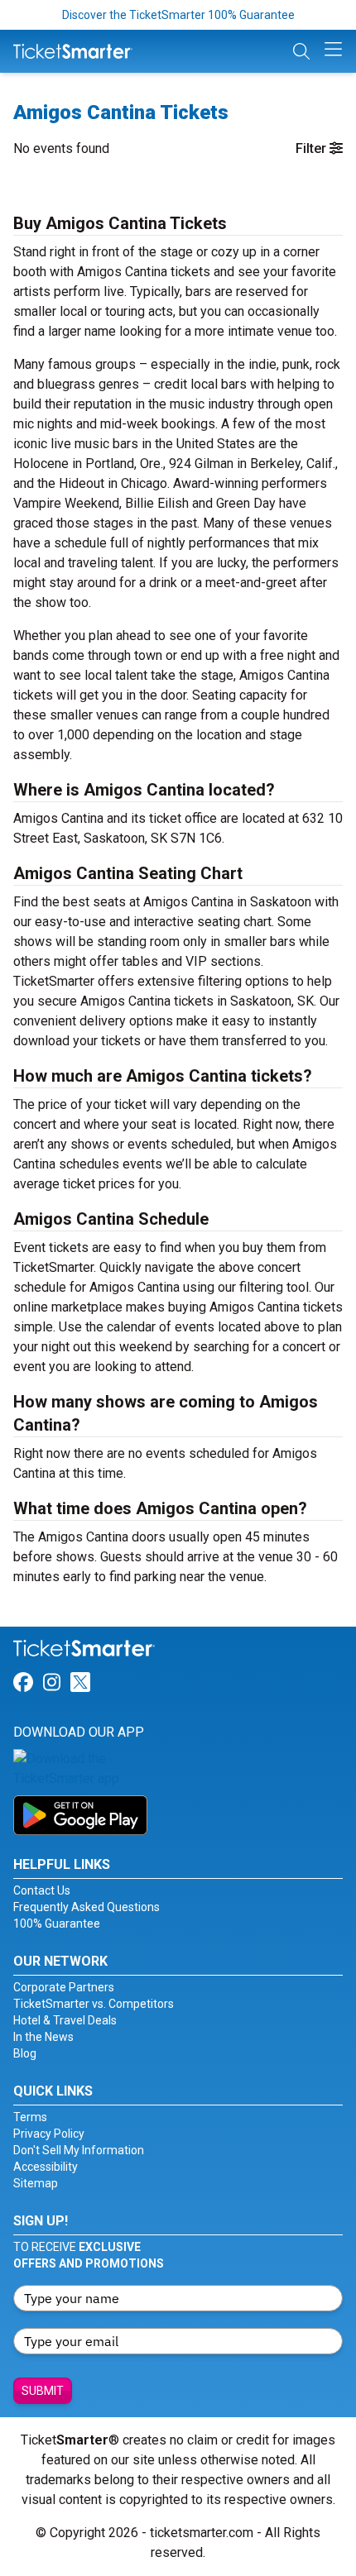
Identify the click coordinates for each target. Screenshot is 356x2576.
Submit (43, 2391)
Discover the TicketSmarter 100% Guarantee (178, 15)
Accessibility (46, 2167)
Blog (25, 2053)
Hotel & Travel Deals (65, 2020)
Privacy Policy (49, 2134)
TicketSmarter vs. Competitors (94, 2004)
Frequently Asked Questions (87, 1907)
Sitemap (36, 2183)
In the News (43, 2037)
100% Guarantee (57, 1924)
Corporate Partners (64, 1987)
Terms (30, 2117)
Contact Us (42, 1890)
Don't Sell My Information (79, 2150)
